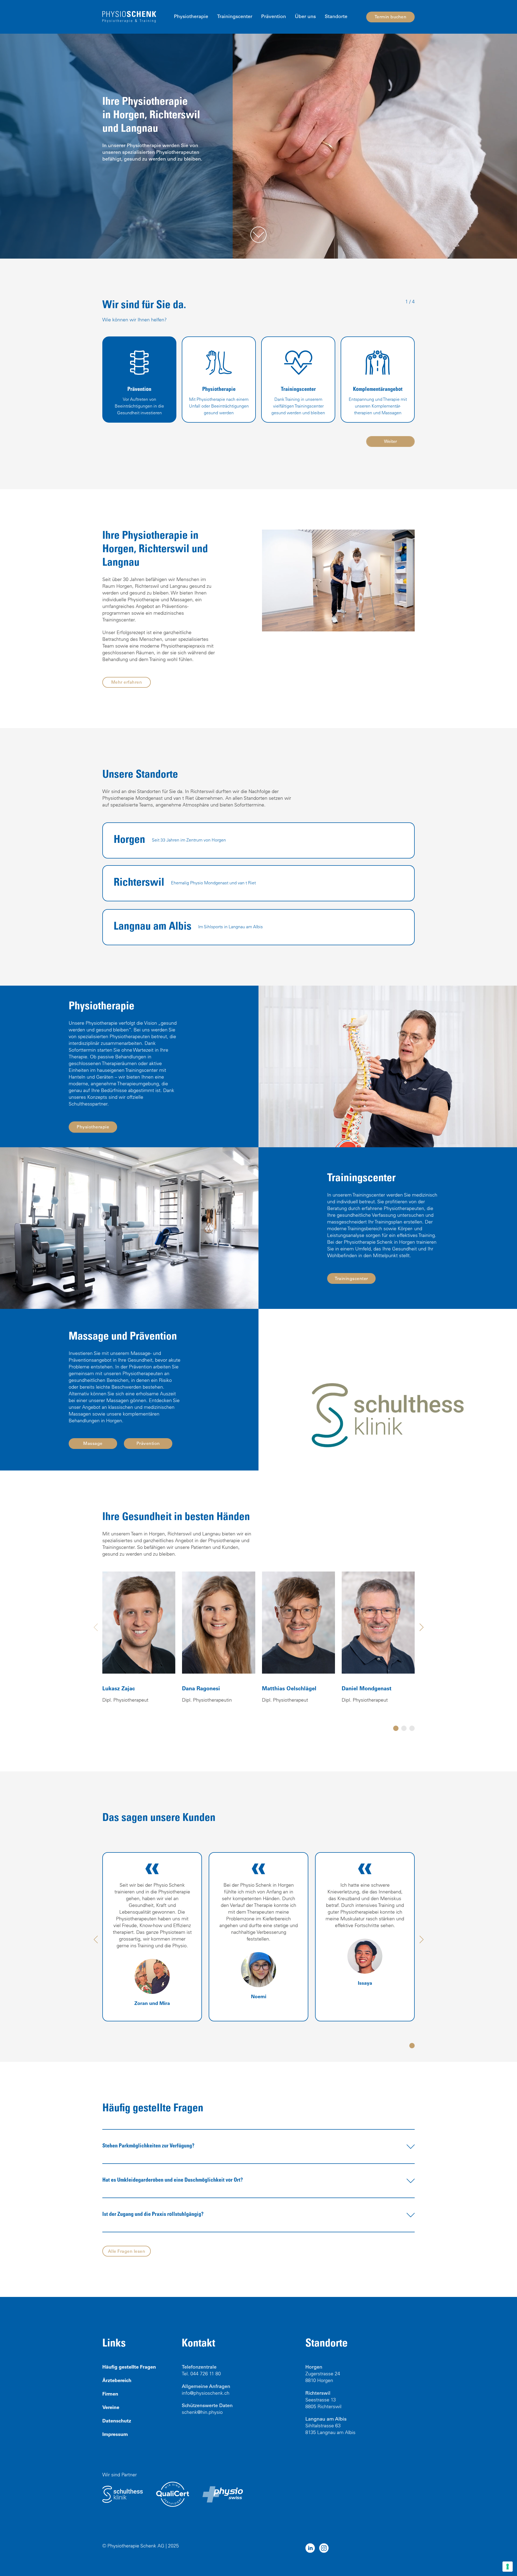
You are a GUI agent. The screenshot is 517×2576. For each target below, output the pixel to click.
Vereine (111, 2408)
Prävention (274, 17)
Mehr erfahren (127, 683)
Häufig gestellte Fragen (129, 2368)
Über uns (305, 17)
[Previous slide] (96, 1627)
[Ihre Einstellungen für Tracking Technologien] (508, 2567)
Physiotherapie (191, 17)
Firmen (110, 2394)
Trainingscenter (235, 17)
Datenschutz (117, 2421)
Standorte (336, 17)
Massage (93, 1444)
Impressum (115, 2435)
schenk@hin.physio (202, 2413)
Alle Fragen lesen (127, 2252)
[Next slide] (421, 1627)
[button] (258, 2146)
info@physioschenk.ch (206, 2394)
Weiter (390, 442)
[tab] (396, 1728)
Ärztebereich (117, 2381)
